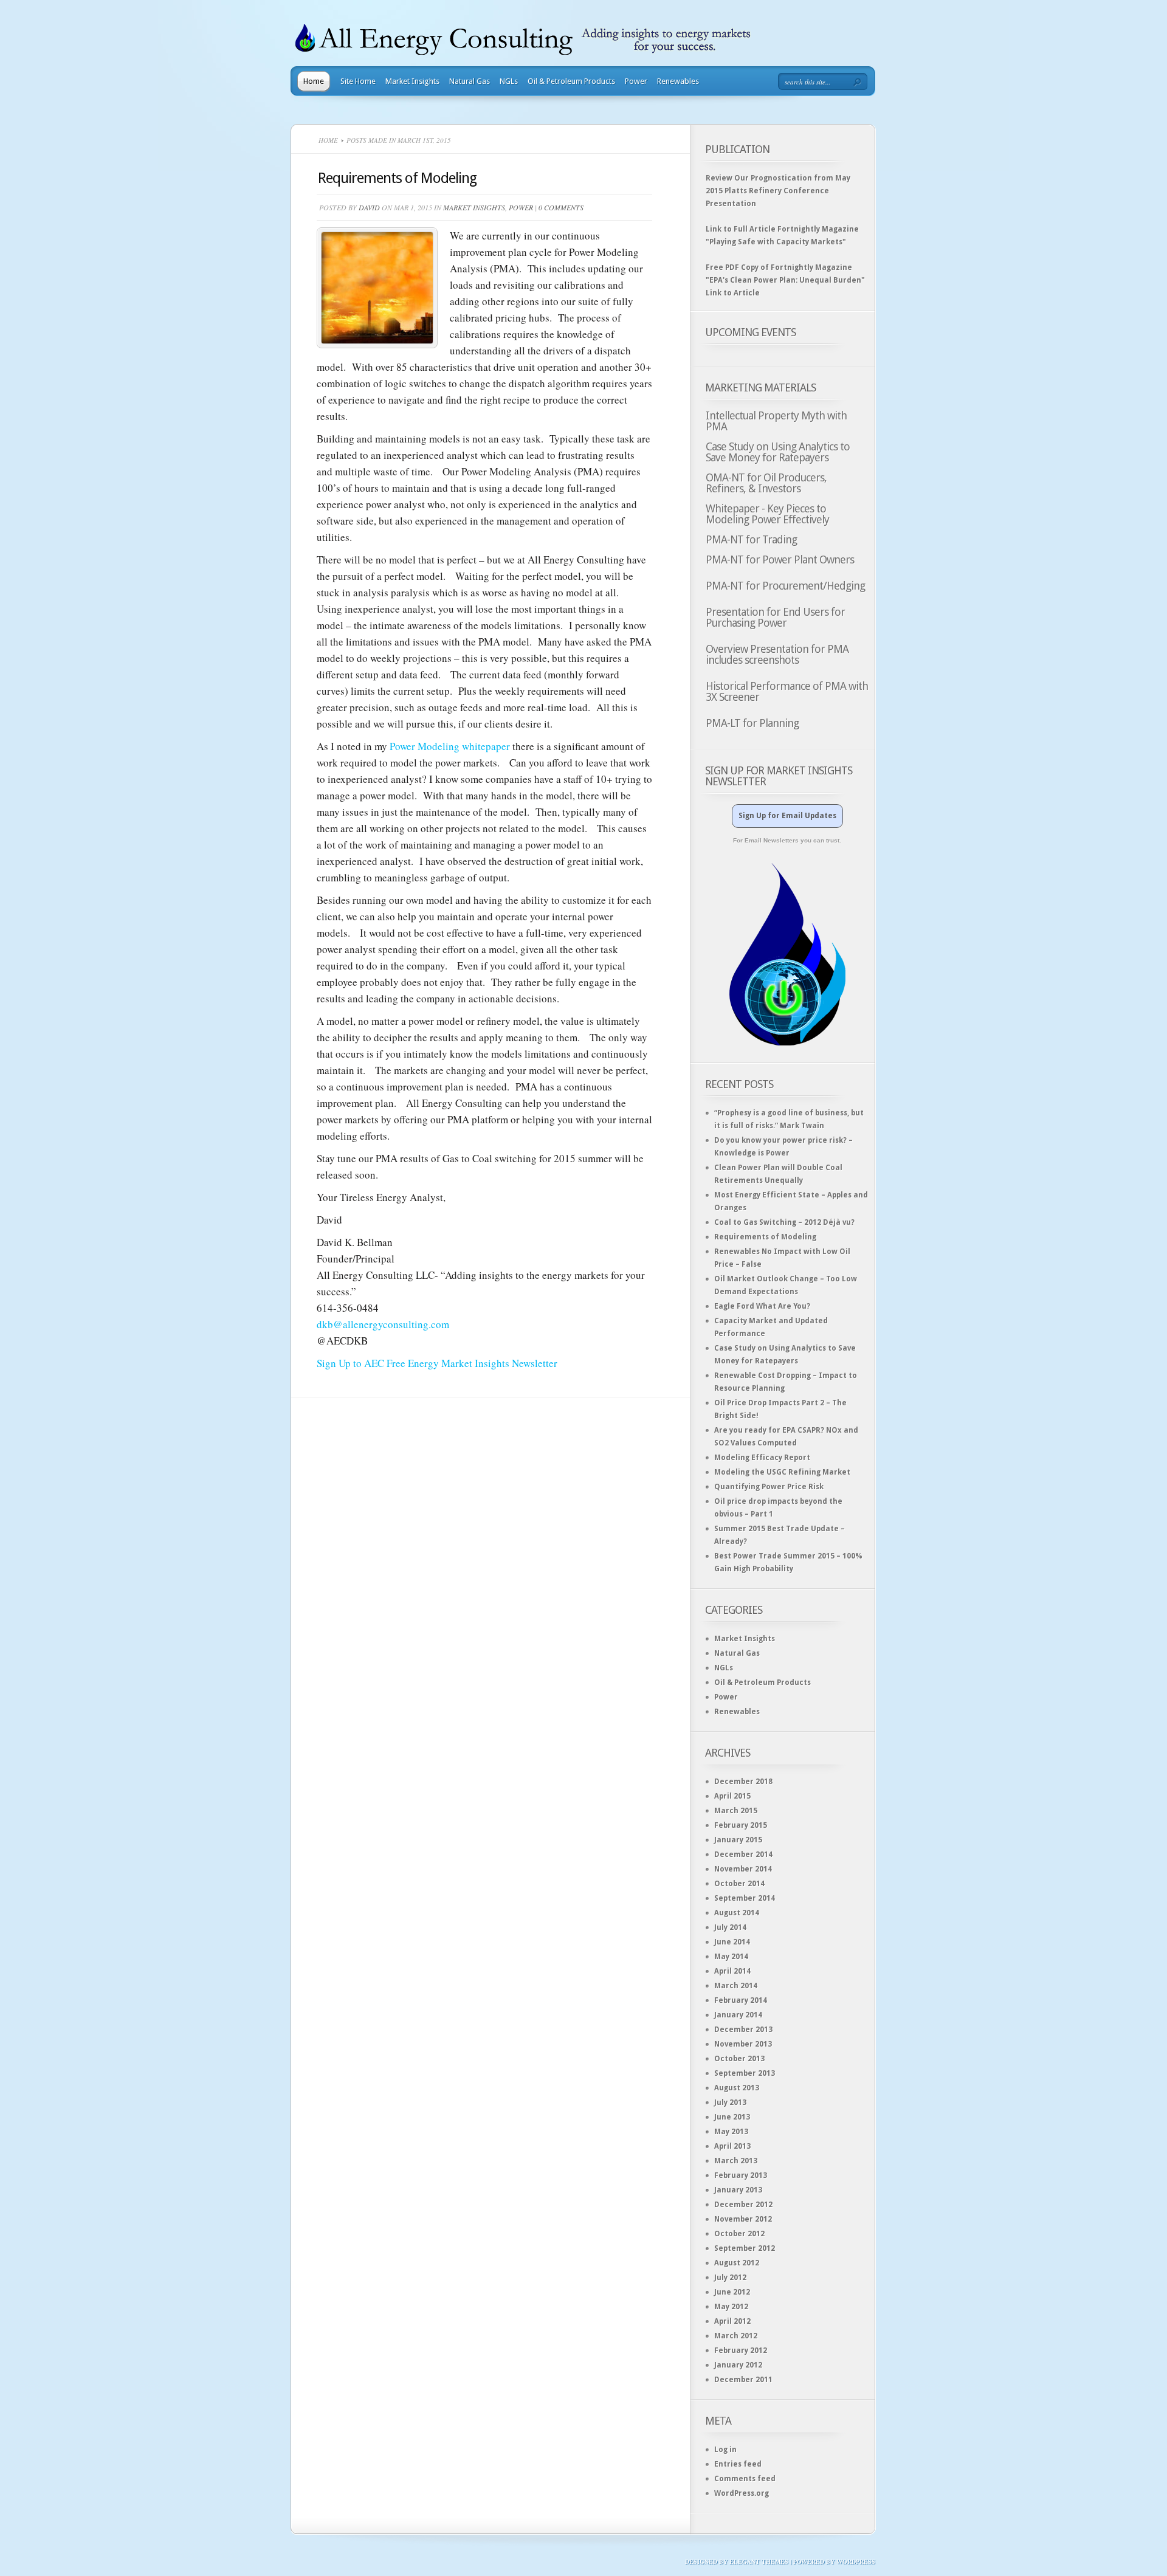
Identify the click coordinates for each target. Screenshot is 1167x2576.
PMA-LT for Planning (752, 723)
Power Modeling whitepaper (450, 746)
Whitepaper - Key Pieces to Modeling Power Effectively (767, 514)
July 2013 (730, 2102)
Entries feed (738, 2464)
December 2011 (743, 2380)
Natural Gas (470, 81)
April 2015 (732, 1796)
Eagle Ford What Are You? (762, 1306)
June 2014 (732, 1942)
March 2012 (736, 2336)
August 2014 (737, 1913)
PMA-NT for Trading (751, 539)
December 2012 (743, 2205)
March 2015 (736, 1811)
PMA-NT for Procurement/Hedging (785, 586)
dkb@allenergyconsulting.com (383, 1324)
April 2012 (732, 2321)
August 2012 (737, 2263)
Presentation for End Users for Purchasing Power (775, 617)
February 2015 (741, 1825)
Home (314, 81)
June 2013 (732, 2117)
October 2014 (739, 1884)
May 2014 (731, 1957)
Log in (725, 2450)
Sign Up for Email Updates (787, 816)
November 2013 (743, 2044)
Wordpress (856, 2561)
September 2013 (745, 2073)
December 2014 (743, 1855)
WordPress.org (742, 2493)
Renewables (678, 81)
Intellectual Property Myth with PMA (776, 421)
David (369, 207)
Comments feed (745, 2479)
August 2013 (737, 2088)
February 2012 (741, 2350)
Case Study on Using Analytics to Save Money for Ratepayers (778, 452)
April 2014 (732, 1971)
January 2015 (738, 1840)
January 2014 (738, 2015)
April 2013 (732, 2146)
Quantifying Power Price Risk (769, 1487)
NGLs (509, 81)
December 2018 (743, 1782)
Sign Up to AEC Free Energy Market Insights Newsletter (437, 1363)
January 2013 (738, 2190)
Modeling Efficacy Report (762, 1458)
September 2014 (745, 1898)
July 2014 (730, 1927)
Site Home (358, 81)
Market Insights (412, 81)
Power (636, 81)
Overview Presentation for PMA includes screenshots (777, 654)
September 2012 (745, 2248)
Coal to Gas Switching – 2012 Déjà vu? (784, 1222)
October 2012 (739, 2234)
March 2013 (736, 2161)
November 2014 (743, 1869)
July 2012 (730, 2278)
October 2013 (739, 2059)
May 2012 (731, 2307)
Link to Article (734, 293)
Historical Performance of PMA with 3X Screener (787, 691)
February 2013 (741, 2175)
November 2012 (743, 2219)
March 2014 (736, 1986)
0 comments (561, 207)
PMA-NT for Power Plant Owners (780, 560)
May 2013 (731, 2132)
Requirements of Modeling (397, 178)
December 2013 (743, 2030)
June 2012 (732, 2292)
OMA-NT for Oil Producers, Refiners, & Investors (766, 483)
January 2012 (738, 2365)
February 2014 (741, 2000)
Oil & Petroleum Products (571, 81)
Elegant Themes (759, 2561)
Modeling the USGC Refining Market (782, 1472)
